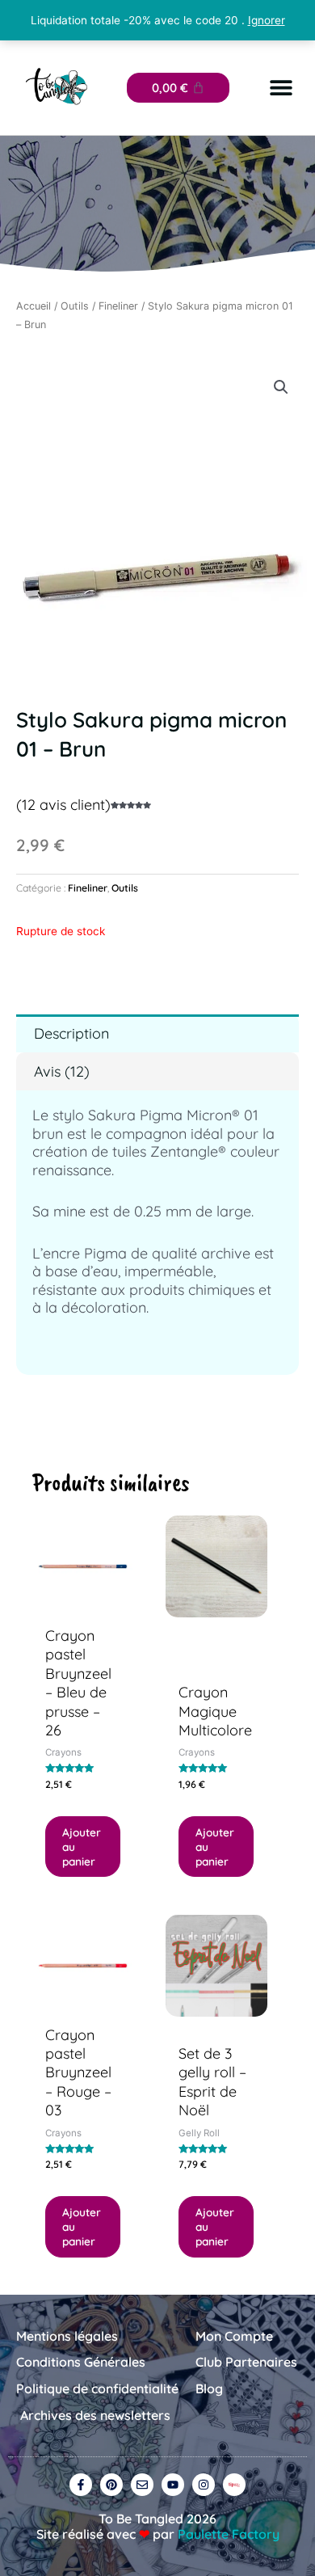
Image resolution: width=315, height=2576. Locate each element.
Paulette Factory (229, 2534)
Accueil (34, 306)
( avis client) (63, 805)
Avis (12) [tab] (62, 1071)
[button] (281, 88)
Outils (75, 306)
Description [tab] (71, 1033)
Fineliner (118, 306)
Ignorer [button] (267, 20)
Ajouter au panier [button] (82, 1847)
